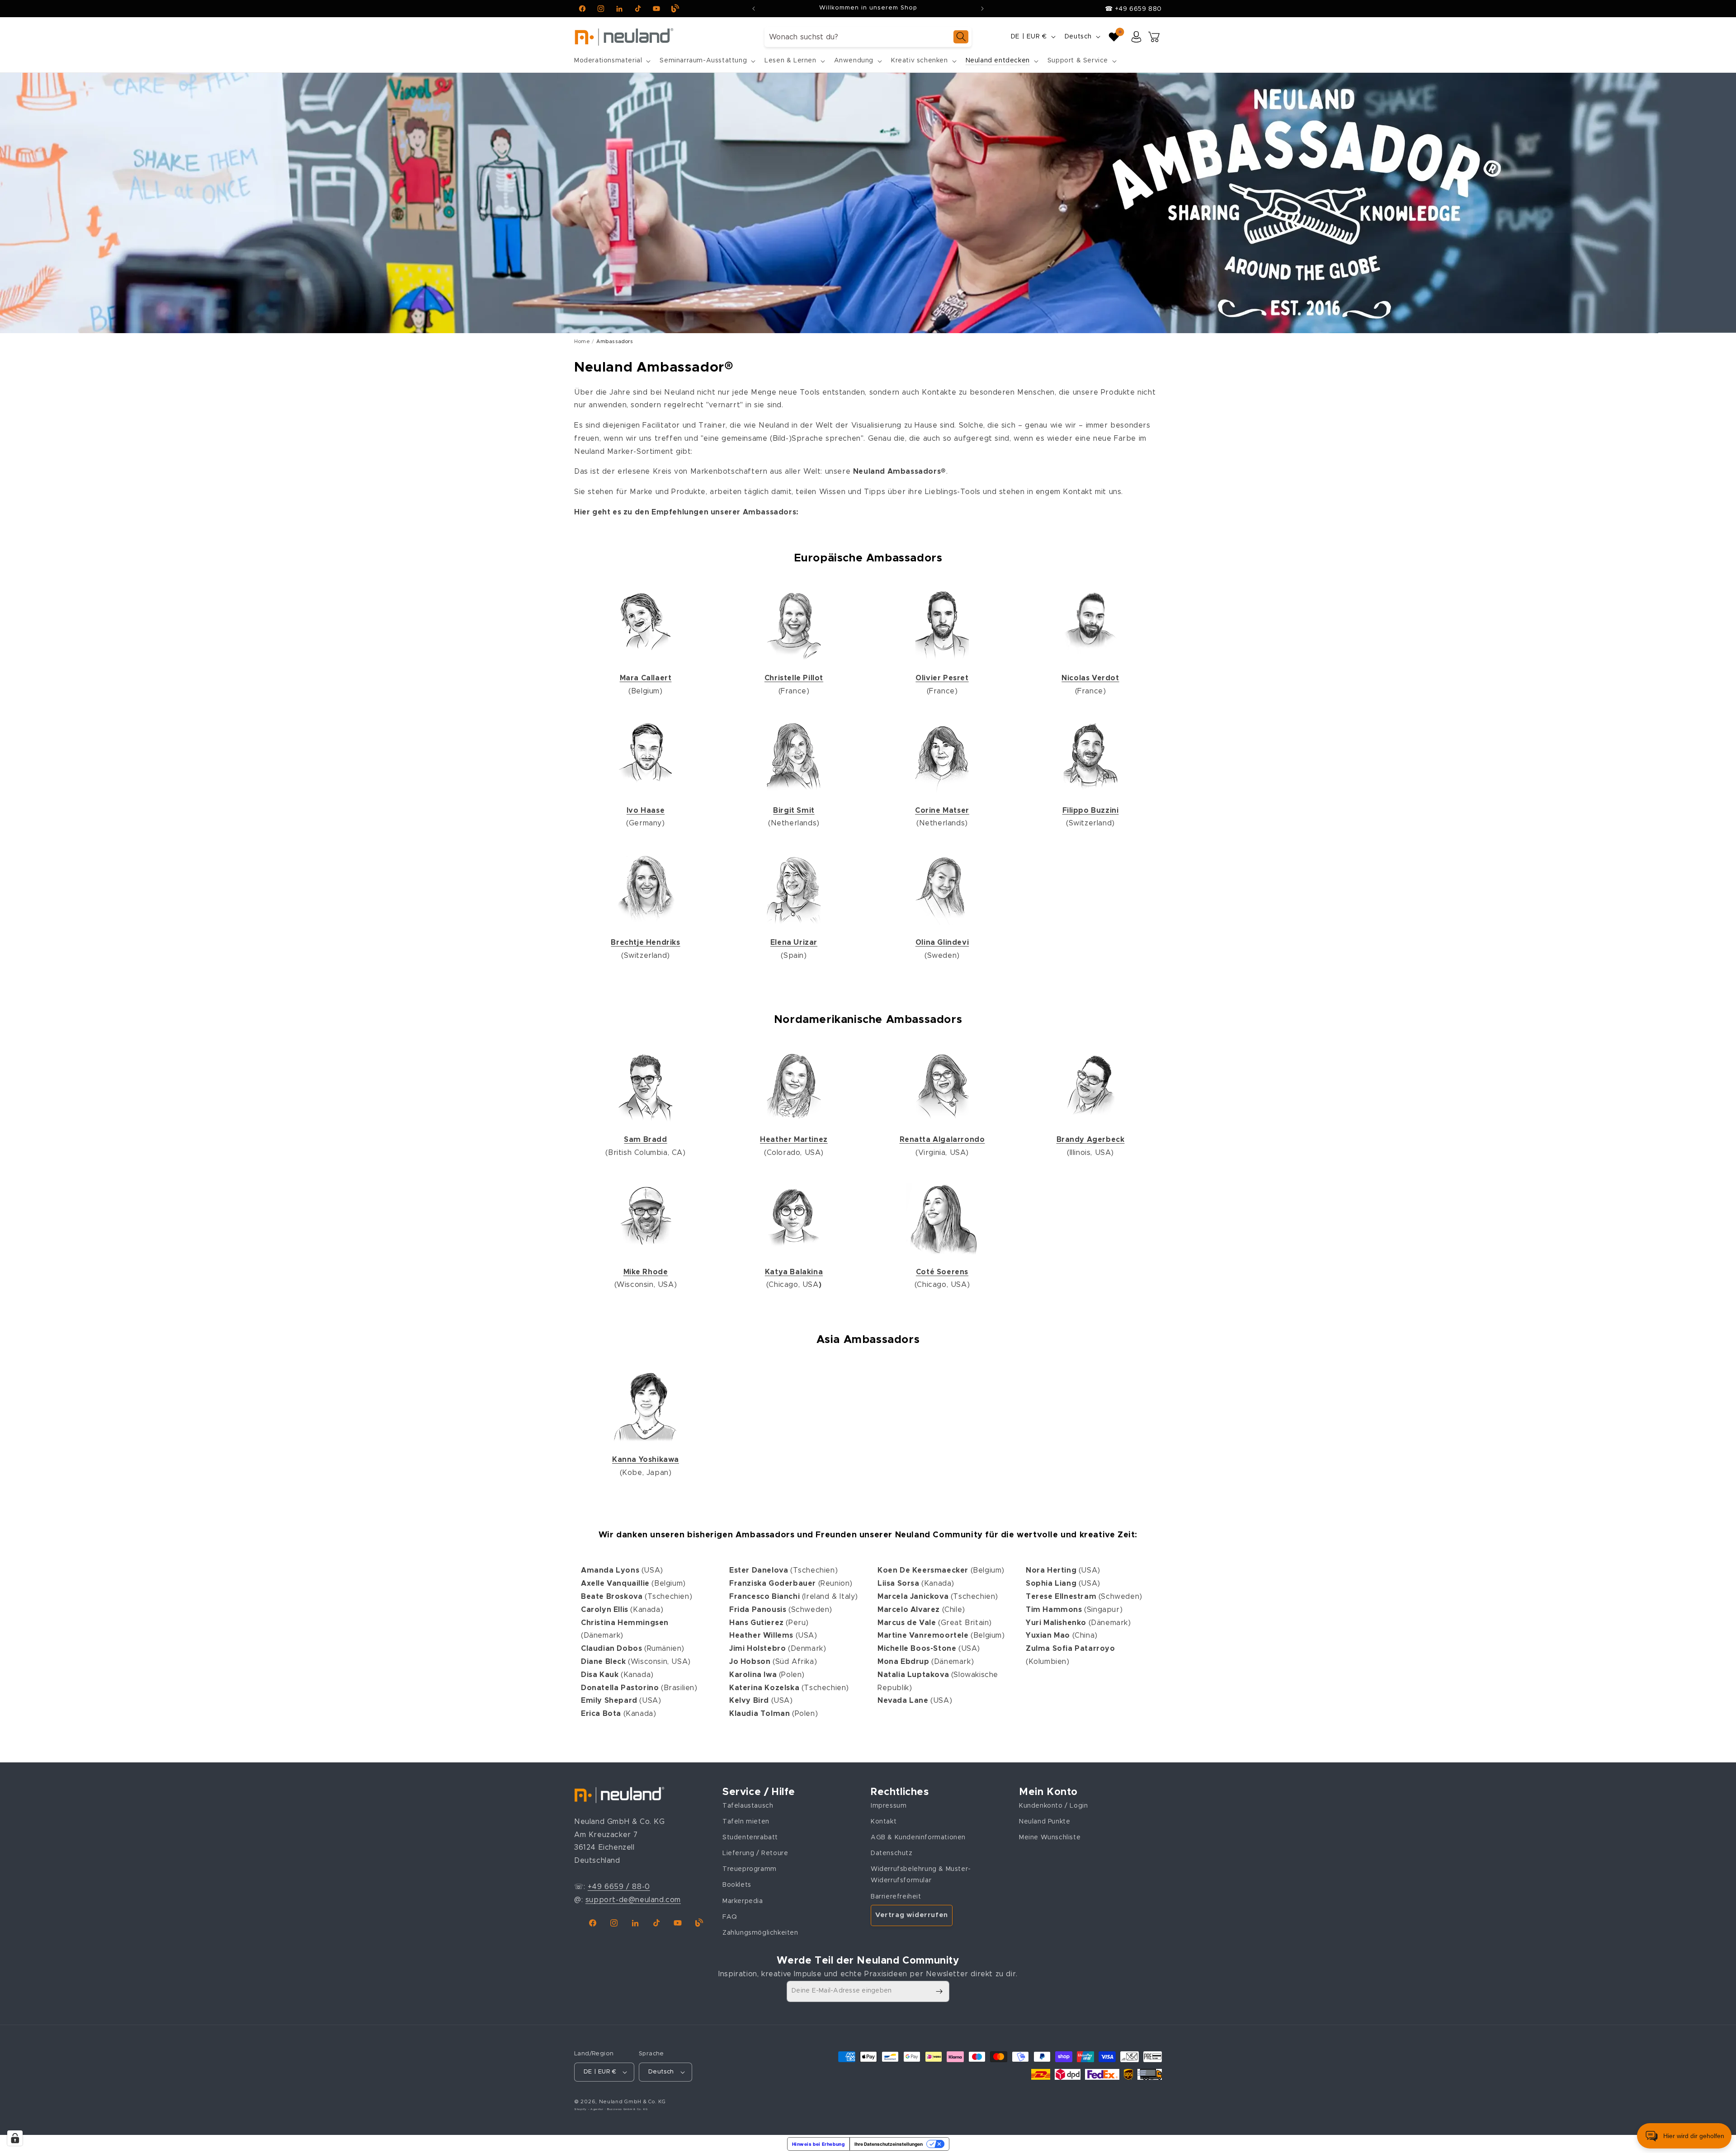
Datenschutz (892, 1853)
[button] (611, 61)
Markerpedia (743, 1901)
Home (582, 342)
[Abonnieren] (939, 1991)
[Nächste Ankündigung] (982, 9)
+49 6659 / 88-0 (619, 1887)
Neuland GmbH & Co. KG (632, 2102)
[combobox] (868, 37)
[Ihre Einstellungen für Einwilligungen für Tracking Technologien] (15, 2138)
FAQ (730, 1917)
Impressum (889, 1806)
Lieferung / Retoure (755, 1853)
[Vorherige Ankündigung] (754, 9)
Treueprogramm (750, 1869)
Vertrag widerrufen (912, 1915)
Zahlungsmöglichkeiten (760, 1933)
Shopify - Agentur (590, 2109)
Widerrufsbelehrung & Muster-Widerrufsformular (921, 1875)
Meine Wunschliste (1050, 1837)
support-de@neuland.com (633, 1900)
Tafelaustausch (748, 1806)
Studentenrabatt (750, 1837)
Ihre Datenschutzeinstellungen (889, 2144)
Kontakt (884, 1822)
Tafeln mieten (746, 1822)
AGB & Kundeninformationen (918, 1837)
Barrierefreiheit (896, 1897)
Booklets (737, 1885)
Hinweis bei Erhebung (818, 2144)
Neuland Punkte (1045, 1822)
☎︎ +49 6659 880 (1133, 9)
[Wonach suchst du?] (961, 37)
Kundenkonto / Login (1053, 1806)
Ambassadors (615, 342)
